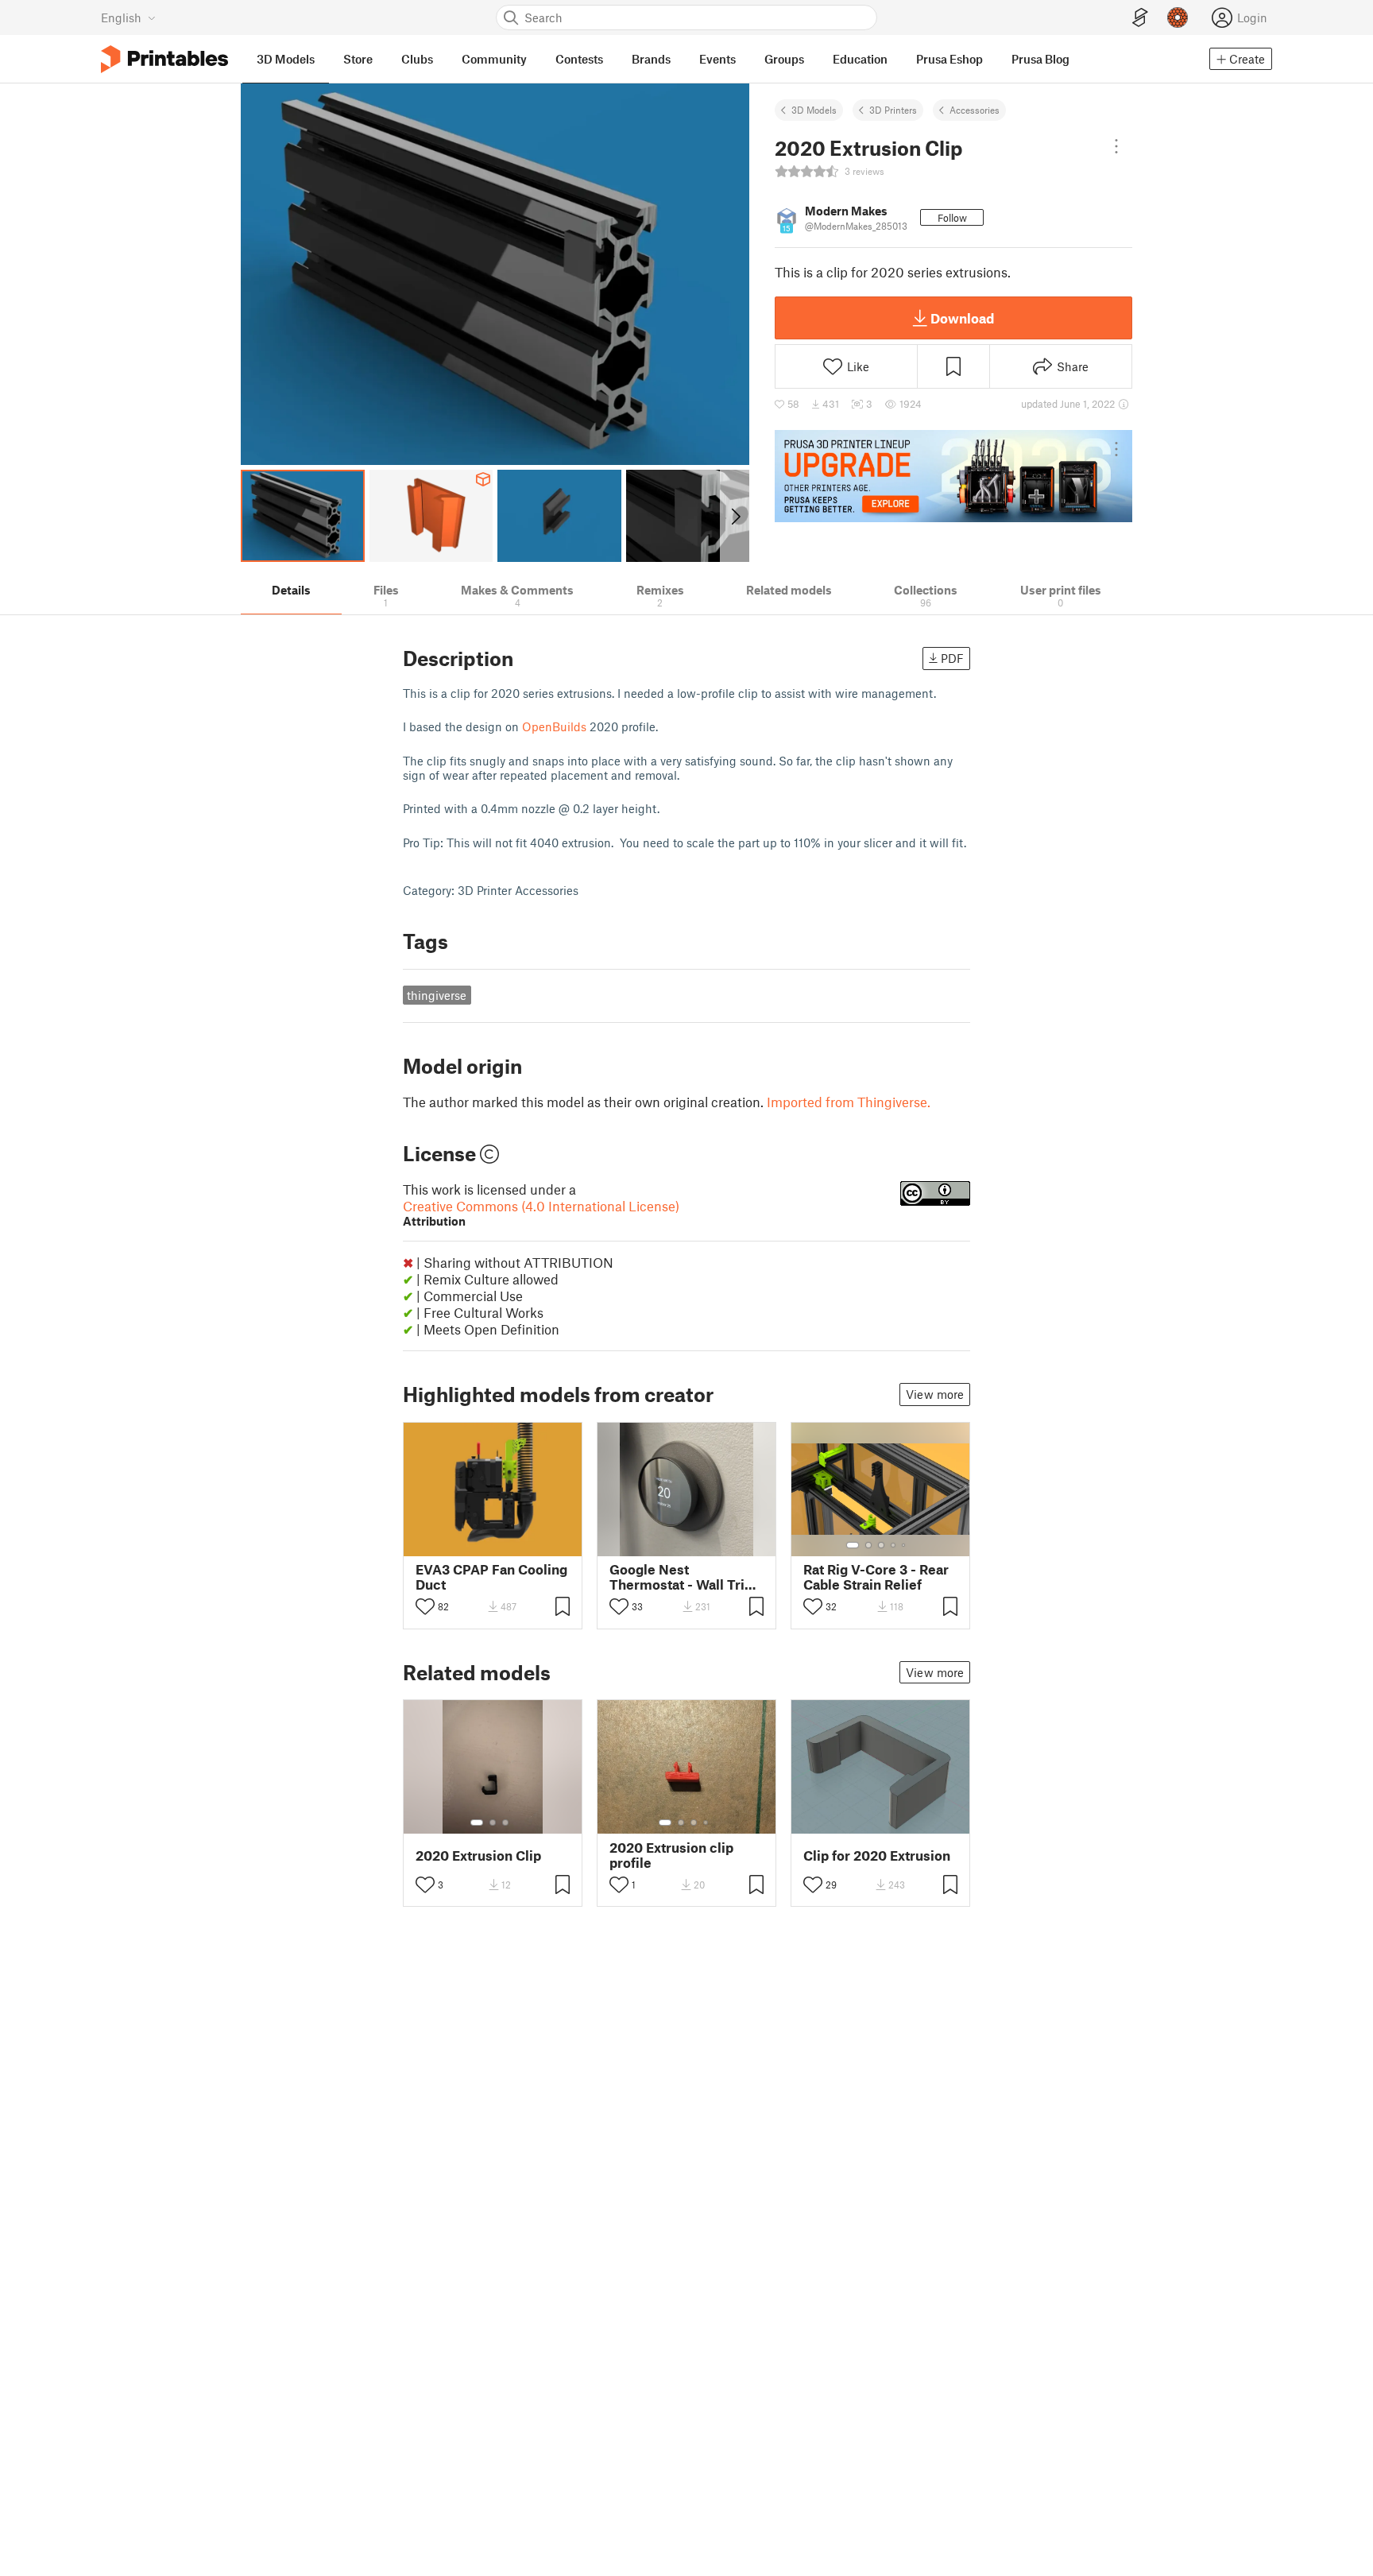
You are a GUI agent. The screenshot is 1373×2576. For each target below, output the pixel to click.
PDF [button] (952, 658)
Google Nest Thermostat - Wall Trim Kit (683, 1577)
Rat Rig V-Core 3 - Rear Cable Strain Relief (876, 1577)
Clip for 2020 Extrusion (877, 1855)
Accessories (975, 110)
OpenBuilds (554, 726)
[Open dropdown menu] (1116, 146)
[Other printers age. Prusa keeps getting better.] (953, 476)
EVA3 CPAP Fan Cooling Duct (491, 1577)
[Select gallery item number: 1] (853, 1545)
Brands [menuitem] (651, 59)
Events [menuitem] (717, 59)
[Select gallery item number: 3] (881, 1545)
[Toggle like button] (425, 1606)
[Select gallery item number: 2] (868, 1545)
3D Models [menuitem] (286, 59)
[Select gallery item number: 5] (905, 1545)
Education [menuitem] (860, 59)
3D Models (814, 110)
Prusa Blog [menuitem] (1040, 59)
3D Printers (893, 110)
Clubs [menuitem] (417, 59)
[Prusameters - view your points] (1178, 17)
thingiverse (437, 995)
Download (962, 318)
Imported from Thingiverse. (849, 1102)
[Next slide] (735, 516)
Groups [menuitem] (784, 59)
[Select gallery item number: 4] (894, 1545)
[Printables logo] (164, 59)
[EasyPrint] (1140, 18)
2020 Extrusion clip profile (671, 1855)
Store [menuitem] (358, 59)
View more (935, 1394)
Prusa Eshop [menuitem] (949, 59)
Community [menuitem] (494, 59)
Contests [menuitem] (579, 59)
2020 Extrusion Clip (478, 1855)
